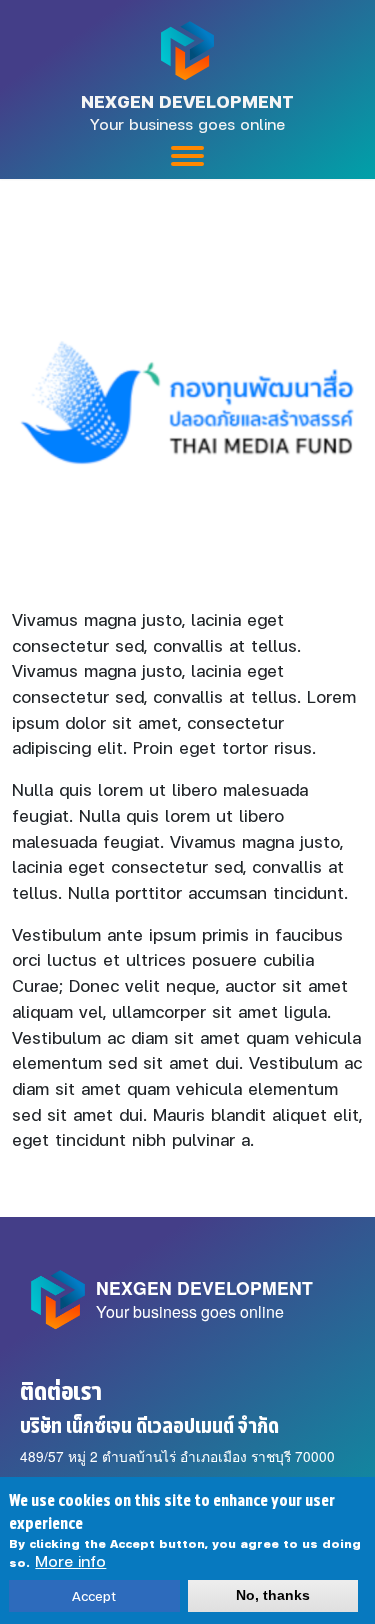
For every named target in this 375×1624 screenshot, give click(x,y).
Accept (94, 1595)
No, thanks (273, 1595)
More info (70, 1561)
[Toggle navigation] (187, 156)
